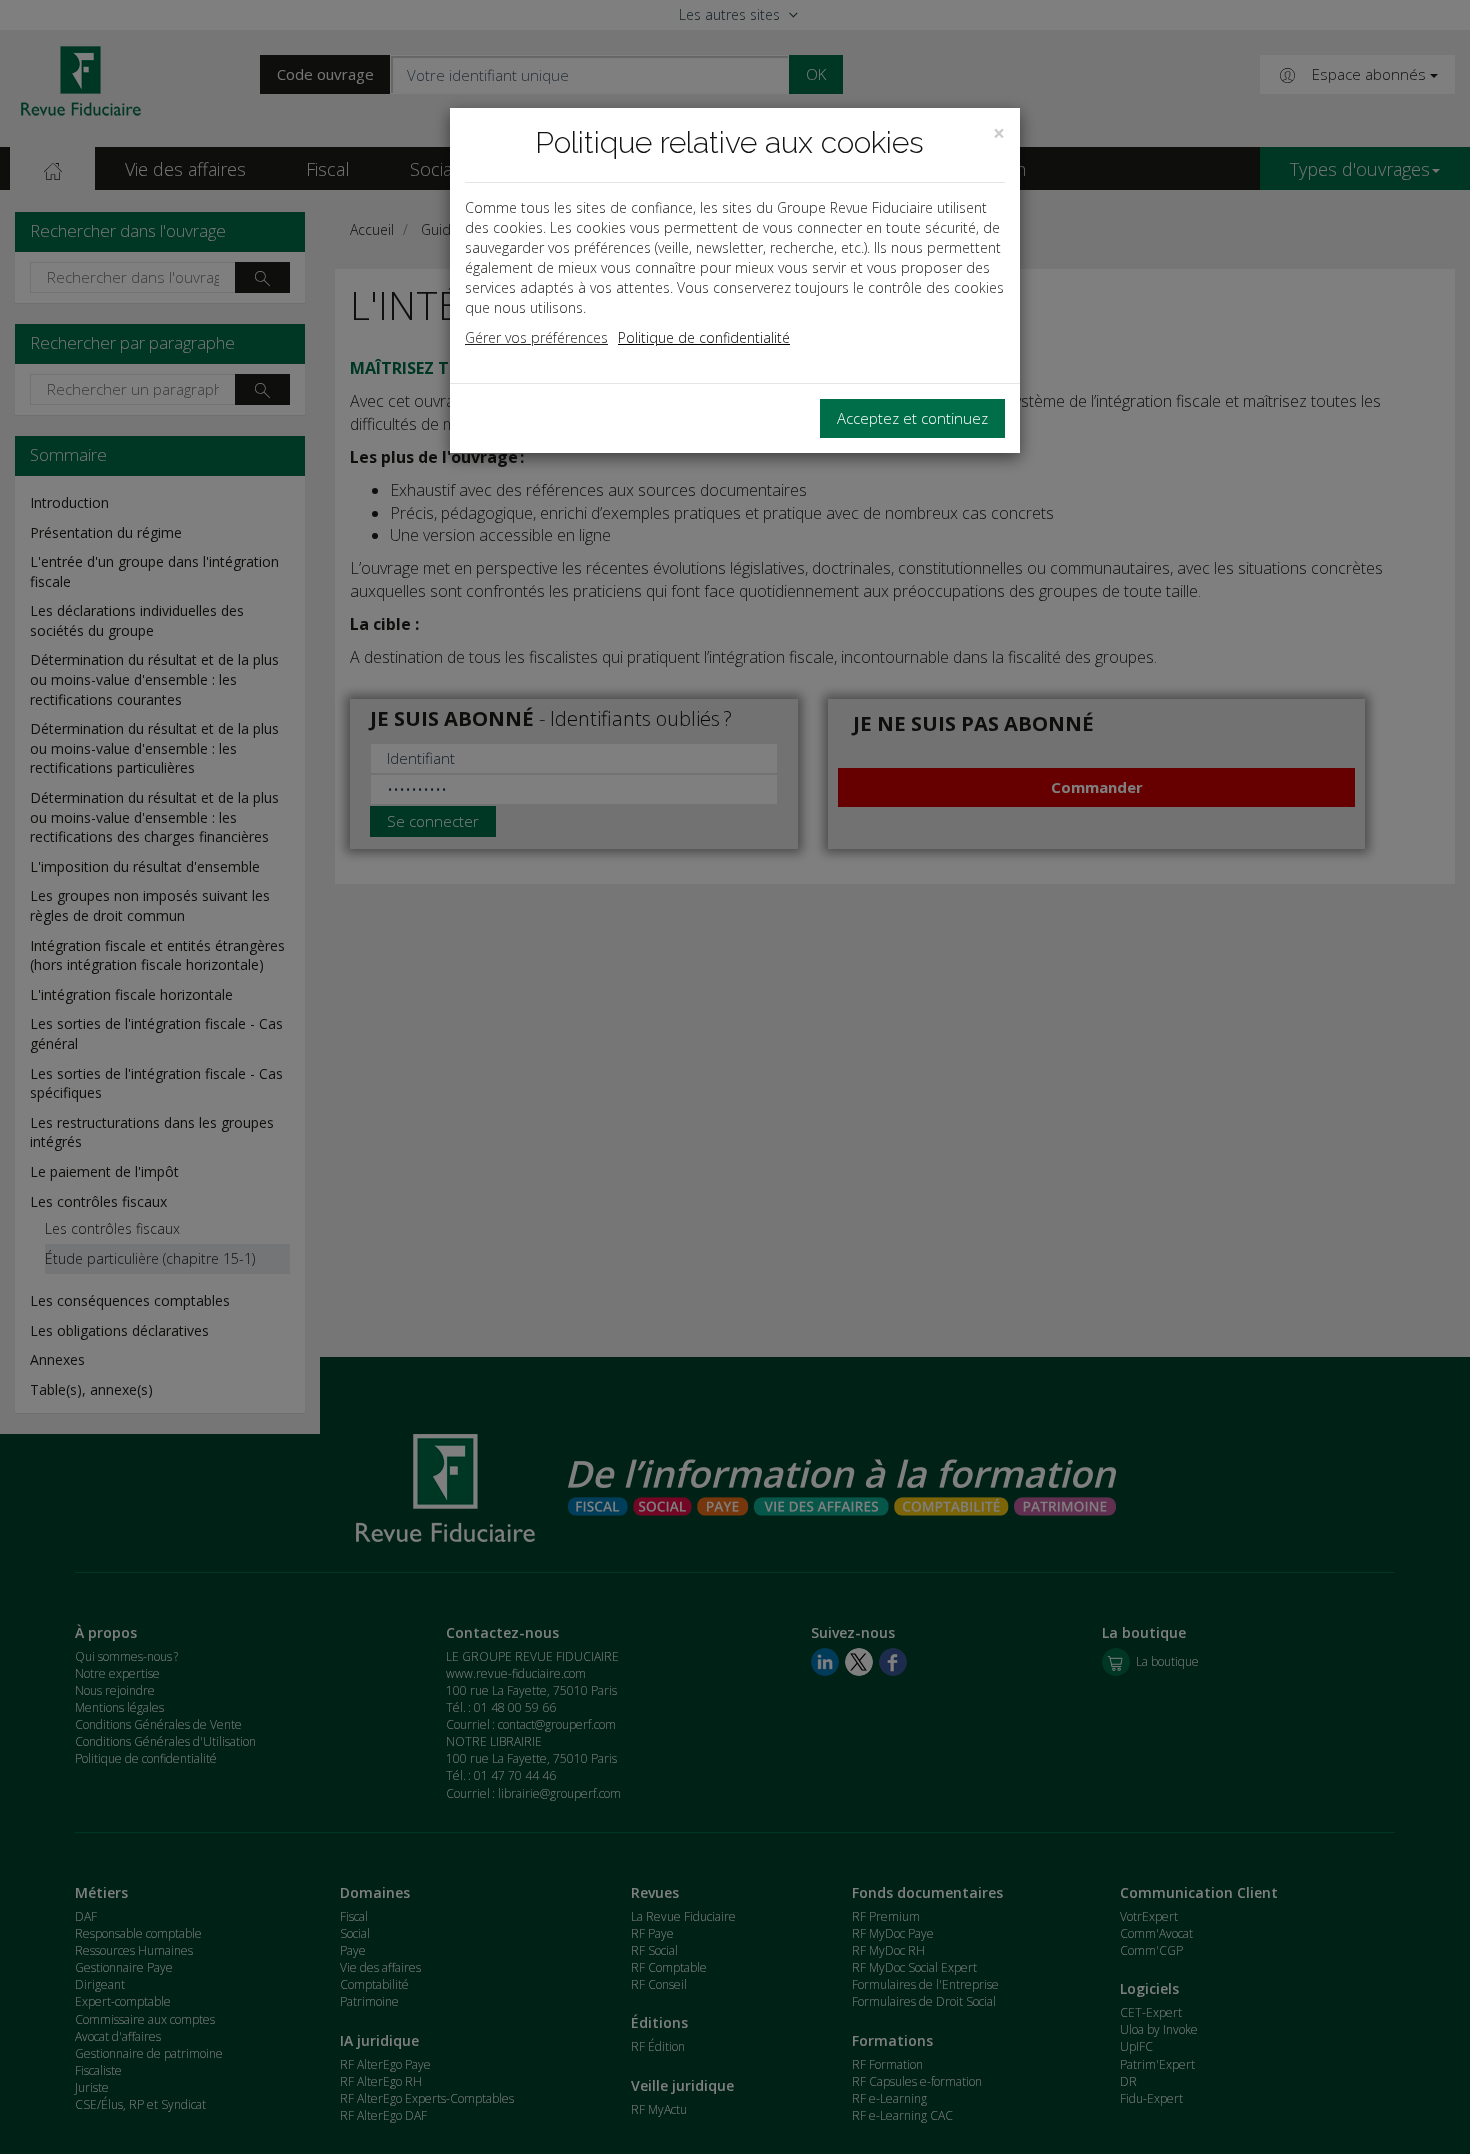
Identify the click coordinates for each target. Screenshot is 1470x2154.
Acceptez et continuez (912, 418)
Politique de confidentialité (704, 337)
